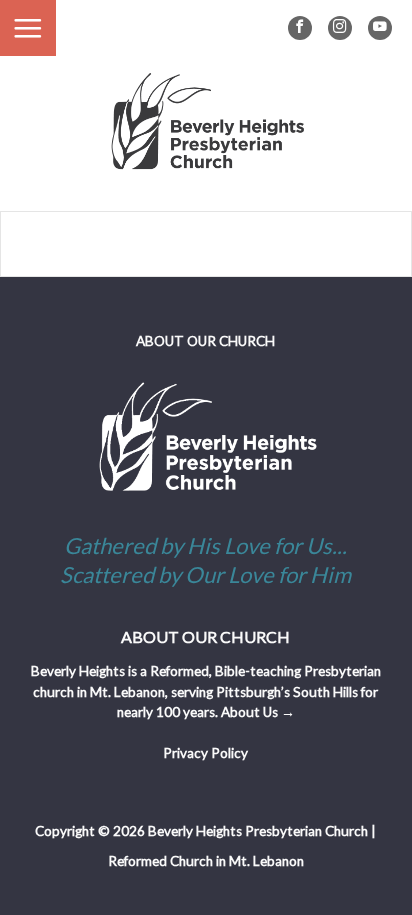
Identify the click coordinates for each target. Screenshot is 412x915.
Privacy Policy (205, 753)
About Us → (258, 712)
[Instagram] (340, 28)
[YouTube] (380, 28)
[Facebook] (300, 28)
